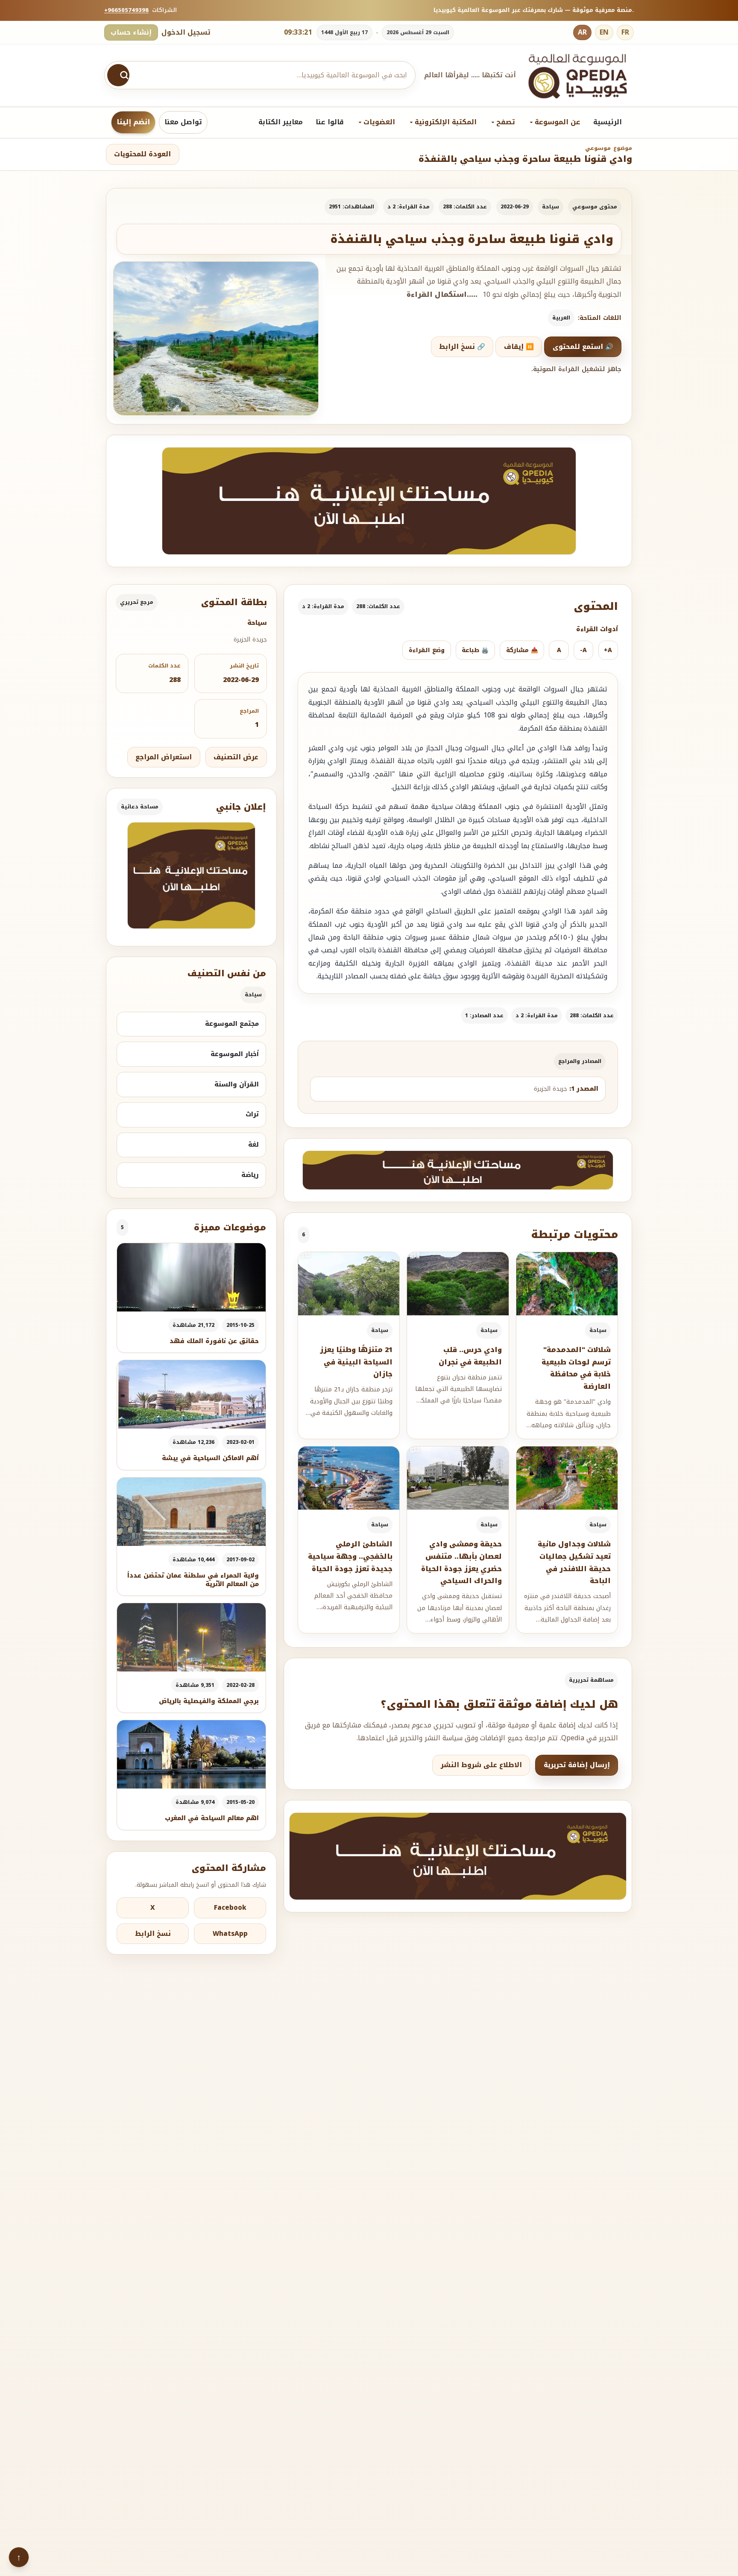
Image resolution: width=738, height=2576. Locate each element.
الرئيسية (608, 122)
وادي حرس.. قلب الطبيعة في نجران (470, 1356)
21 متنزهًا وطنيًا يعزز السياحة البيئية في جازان (356, 1362)
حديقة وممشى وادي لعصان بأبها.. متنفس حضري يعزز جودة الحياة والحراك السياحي (461, 1562)
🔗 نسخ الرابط (462, 347)
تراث (252, 1114)
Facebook (230, 1908)
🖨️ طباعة (475, 650)
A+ (608, 650)
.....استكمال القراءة (442, 295)
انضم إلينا (133, 122)
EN (604, 32)
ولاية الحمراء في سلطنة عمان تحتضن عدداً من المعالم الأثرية (193, 1580)
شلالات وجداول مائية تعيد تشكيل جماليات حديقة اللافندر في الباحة (574, 1562)
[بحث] (118, 75)
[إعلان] (191, 875)
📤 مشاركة (522, 650)
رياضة (250, 1175)
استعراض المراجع (164, 757)
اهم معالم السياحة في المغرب (212, 1818)
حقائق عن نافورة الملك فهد (214, 1341)
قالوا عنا (330, 122)
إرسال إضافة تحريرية (577, 1765)
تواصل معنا (183, 122)
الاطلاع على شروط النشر (481, 1765)
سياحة (551, 207)
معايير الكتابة (281, 122)
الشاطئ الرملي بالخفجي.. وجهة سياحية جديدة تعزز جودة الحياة (350, 1556)
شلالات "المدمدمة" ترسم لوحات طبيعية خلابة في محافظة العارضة (576, 1368)
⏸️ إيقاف (519, 347)
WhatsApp (230, 1934)
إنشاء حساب (131, 32)
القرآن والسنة (237, 1084)
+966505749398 (126, 10)
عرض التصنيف (236, 757)
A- (583, 650)
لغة (253, 1145)
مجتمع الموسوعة (232, 1024)
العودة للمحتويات (142, 154)
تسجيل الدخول (186, 32)
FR (625, 32)
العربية (561, 318)
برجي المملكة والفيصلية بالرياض (209, 1701)
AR (582, 32)
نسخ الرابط (153, 1934)
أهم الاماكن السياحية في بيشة (210, 1458)
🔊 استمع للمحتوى (583, 347)
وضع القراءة (427, 650)
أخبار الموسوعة (235, 1054)
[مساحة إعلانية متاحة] (369, 501)
